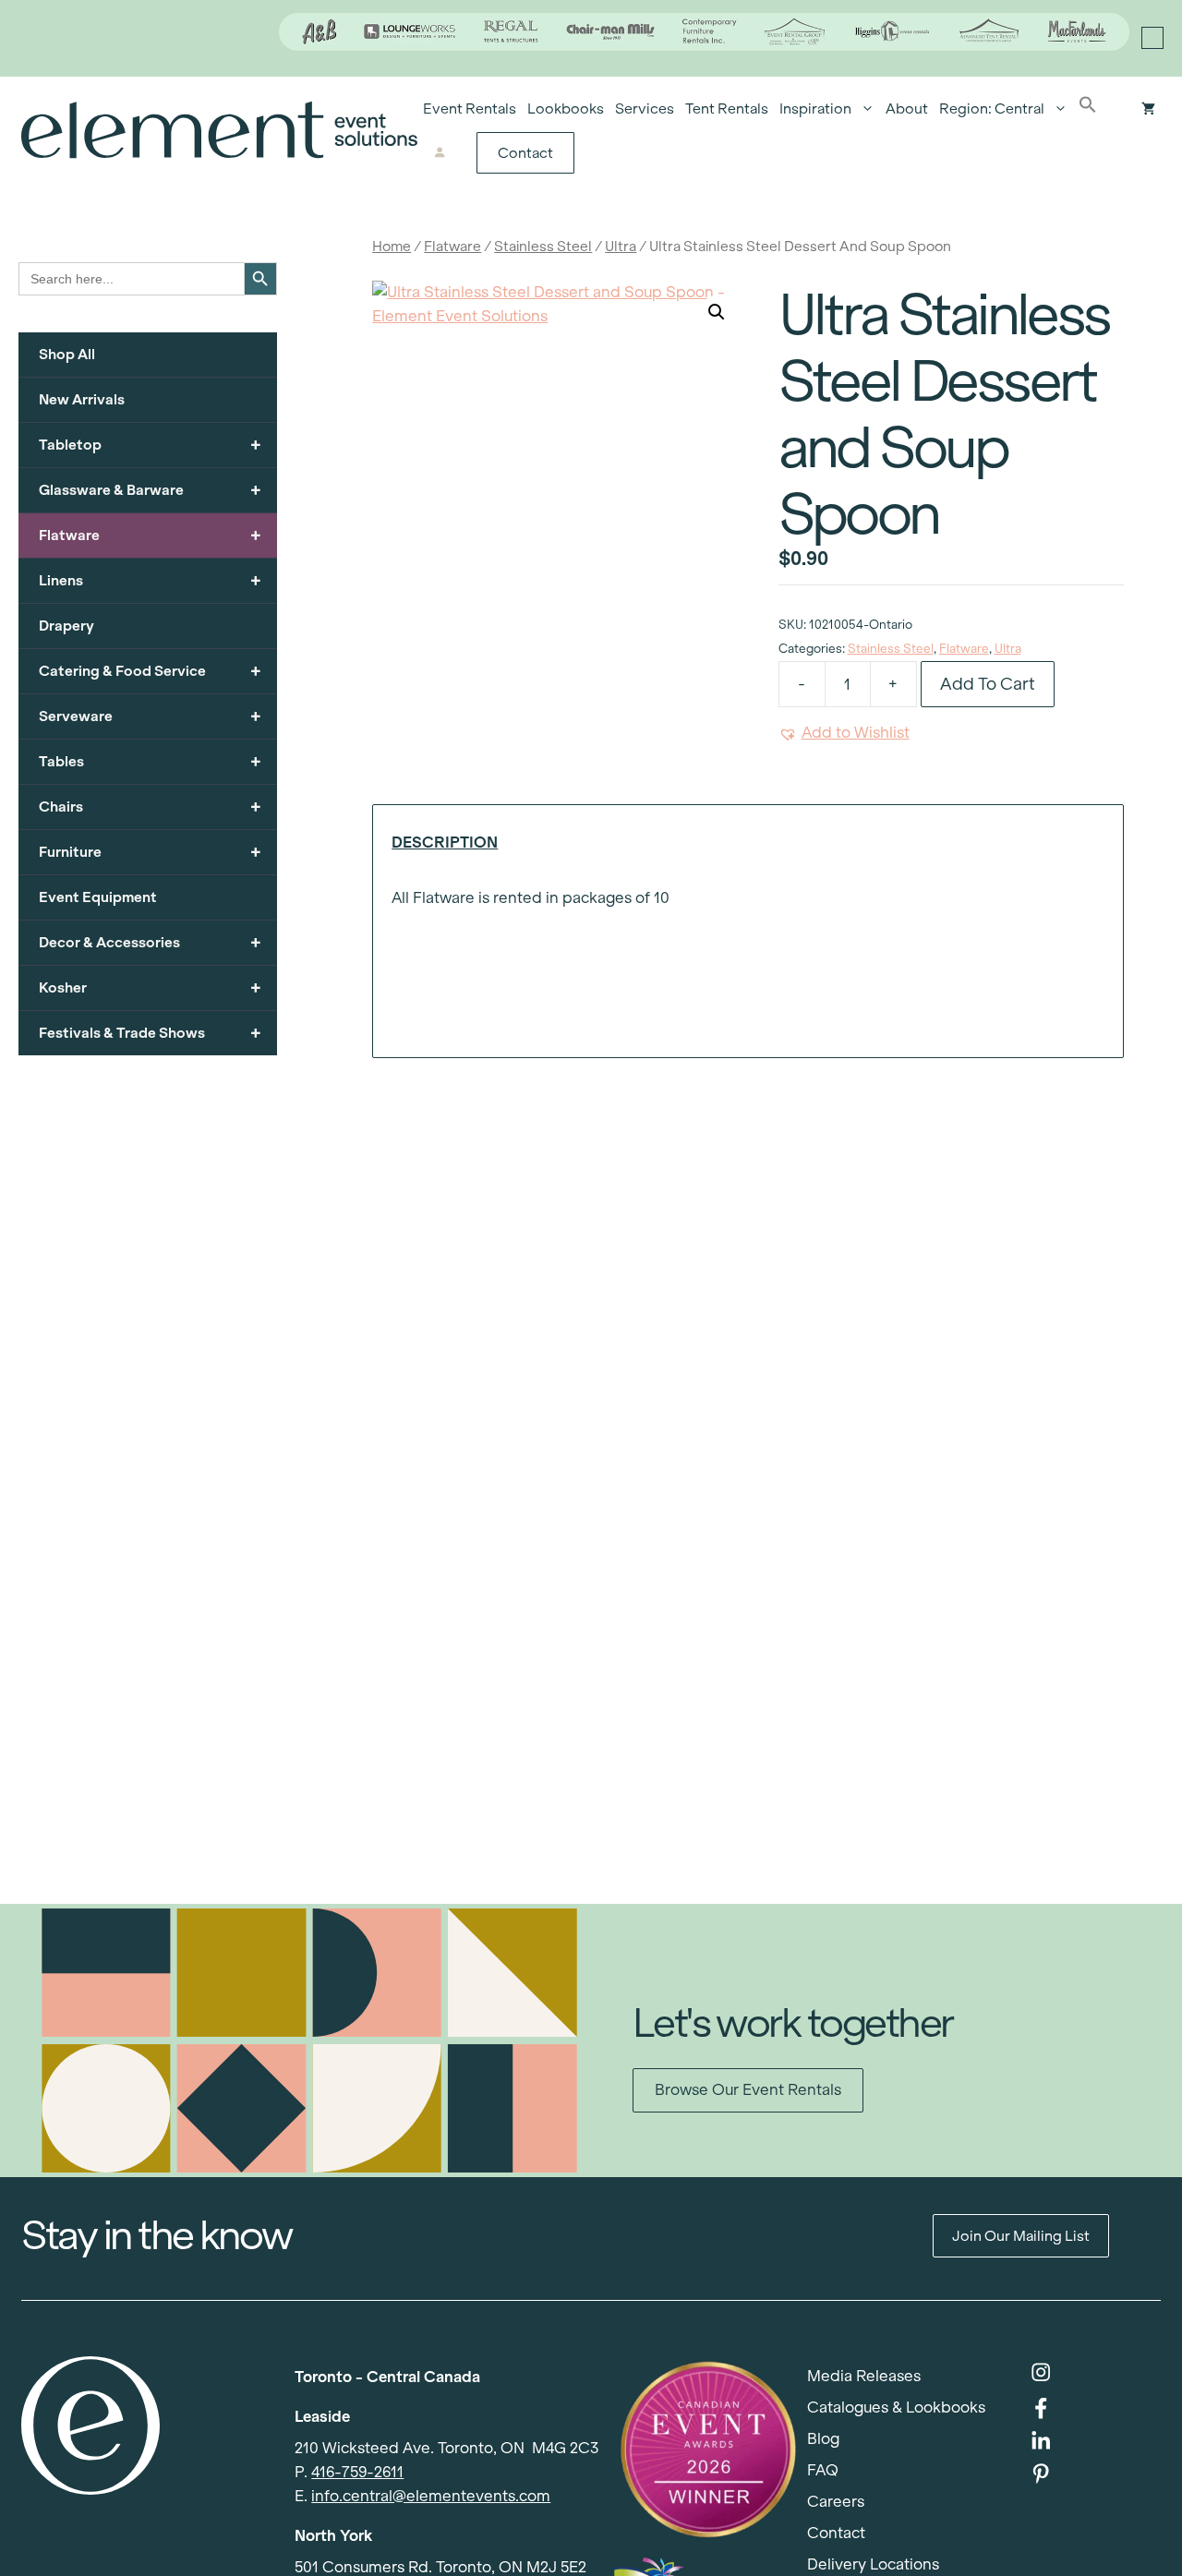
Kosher (150, 987)
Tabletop (150, 445)
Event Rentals (470, 108)
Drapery (66, 626)
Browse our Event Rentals (748, 2090)
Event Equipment (98, 897)
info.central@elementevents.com (431, 2496)
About (907, 108)
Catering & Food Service (150, 671)
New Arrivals (82, 399)
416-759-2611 (357, 2472)
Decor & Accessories (150, 942)
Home (392, 246)
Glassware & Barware (150, 490)
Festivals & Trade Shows (150, 1033)
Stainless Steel (543, 246)
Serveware (150, 716)
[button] (1088, 109)
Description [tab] (445, 843)
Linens (150, 580)
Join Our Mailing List (1021, 2236)
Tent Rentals (727, 108)
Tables (150, 761)
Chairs (150, 807)
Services (645, 108)
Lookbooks (566, 108)
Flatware (452, 246)
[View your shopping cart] (1148, 109)
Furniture (150, 852)
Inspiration (815, 108)
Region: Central (992, 108)
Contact (525, 153)
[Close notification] (1152, 38)
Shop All (67, 354)
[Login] (440, 153)
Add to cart (988, 684)
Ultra (621, 246)
